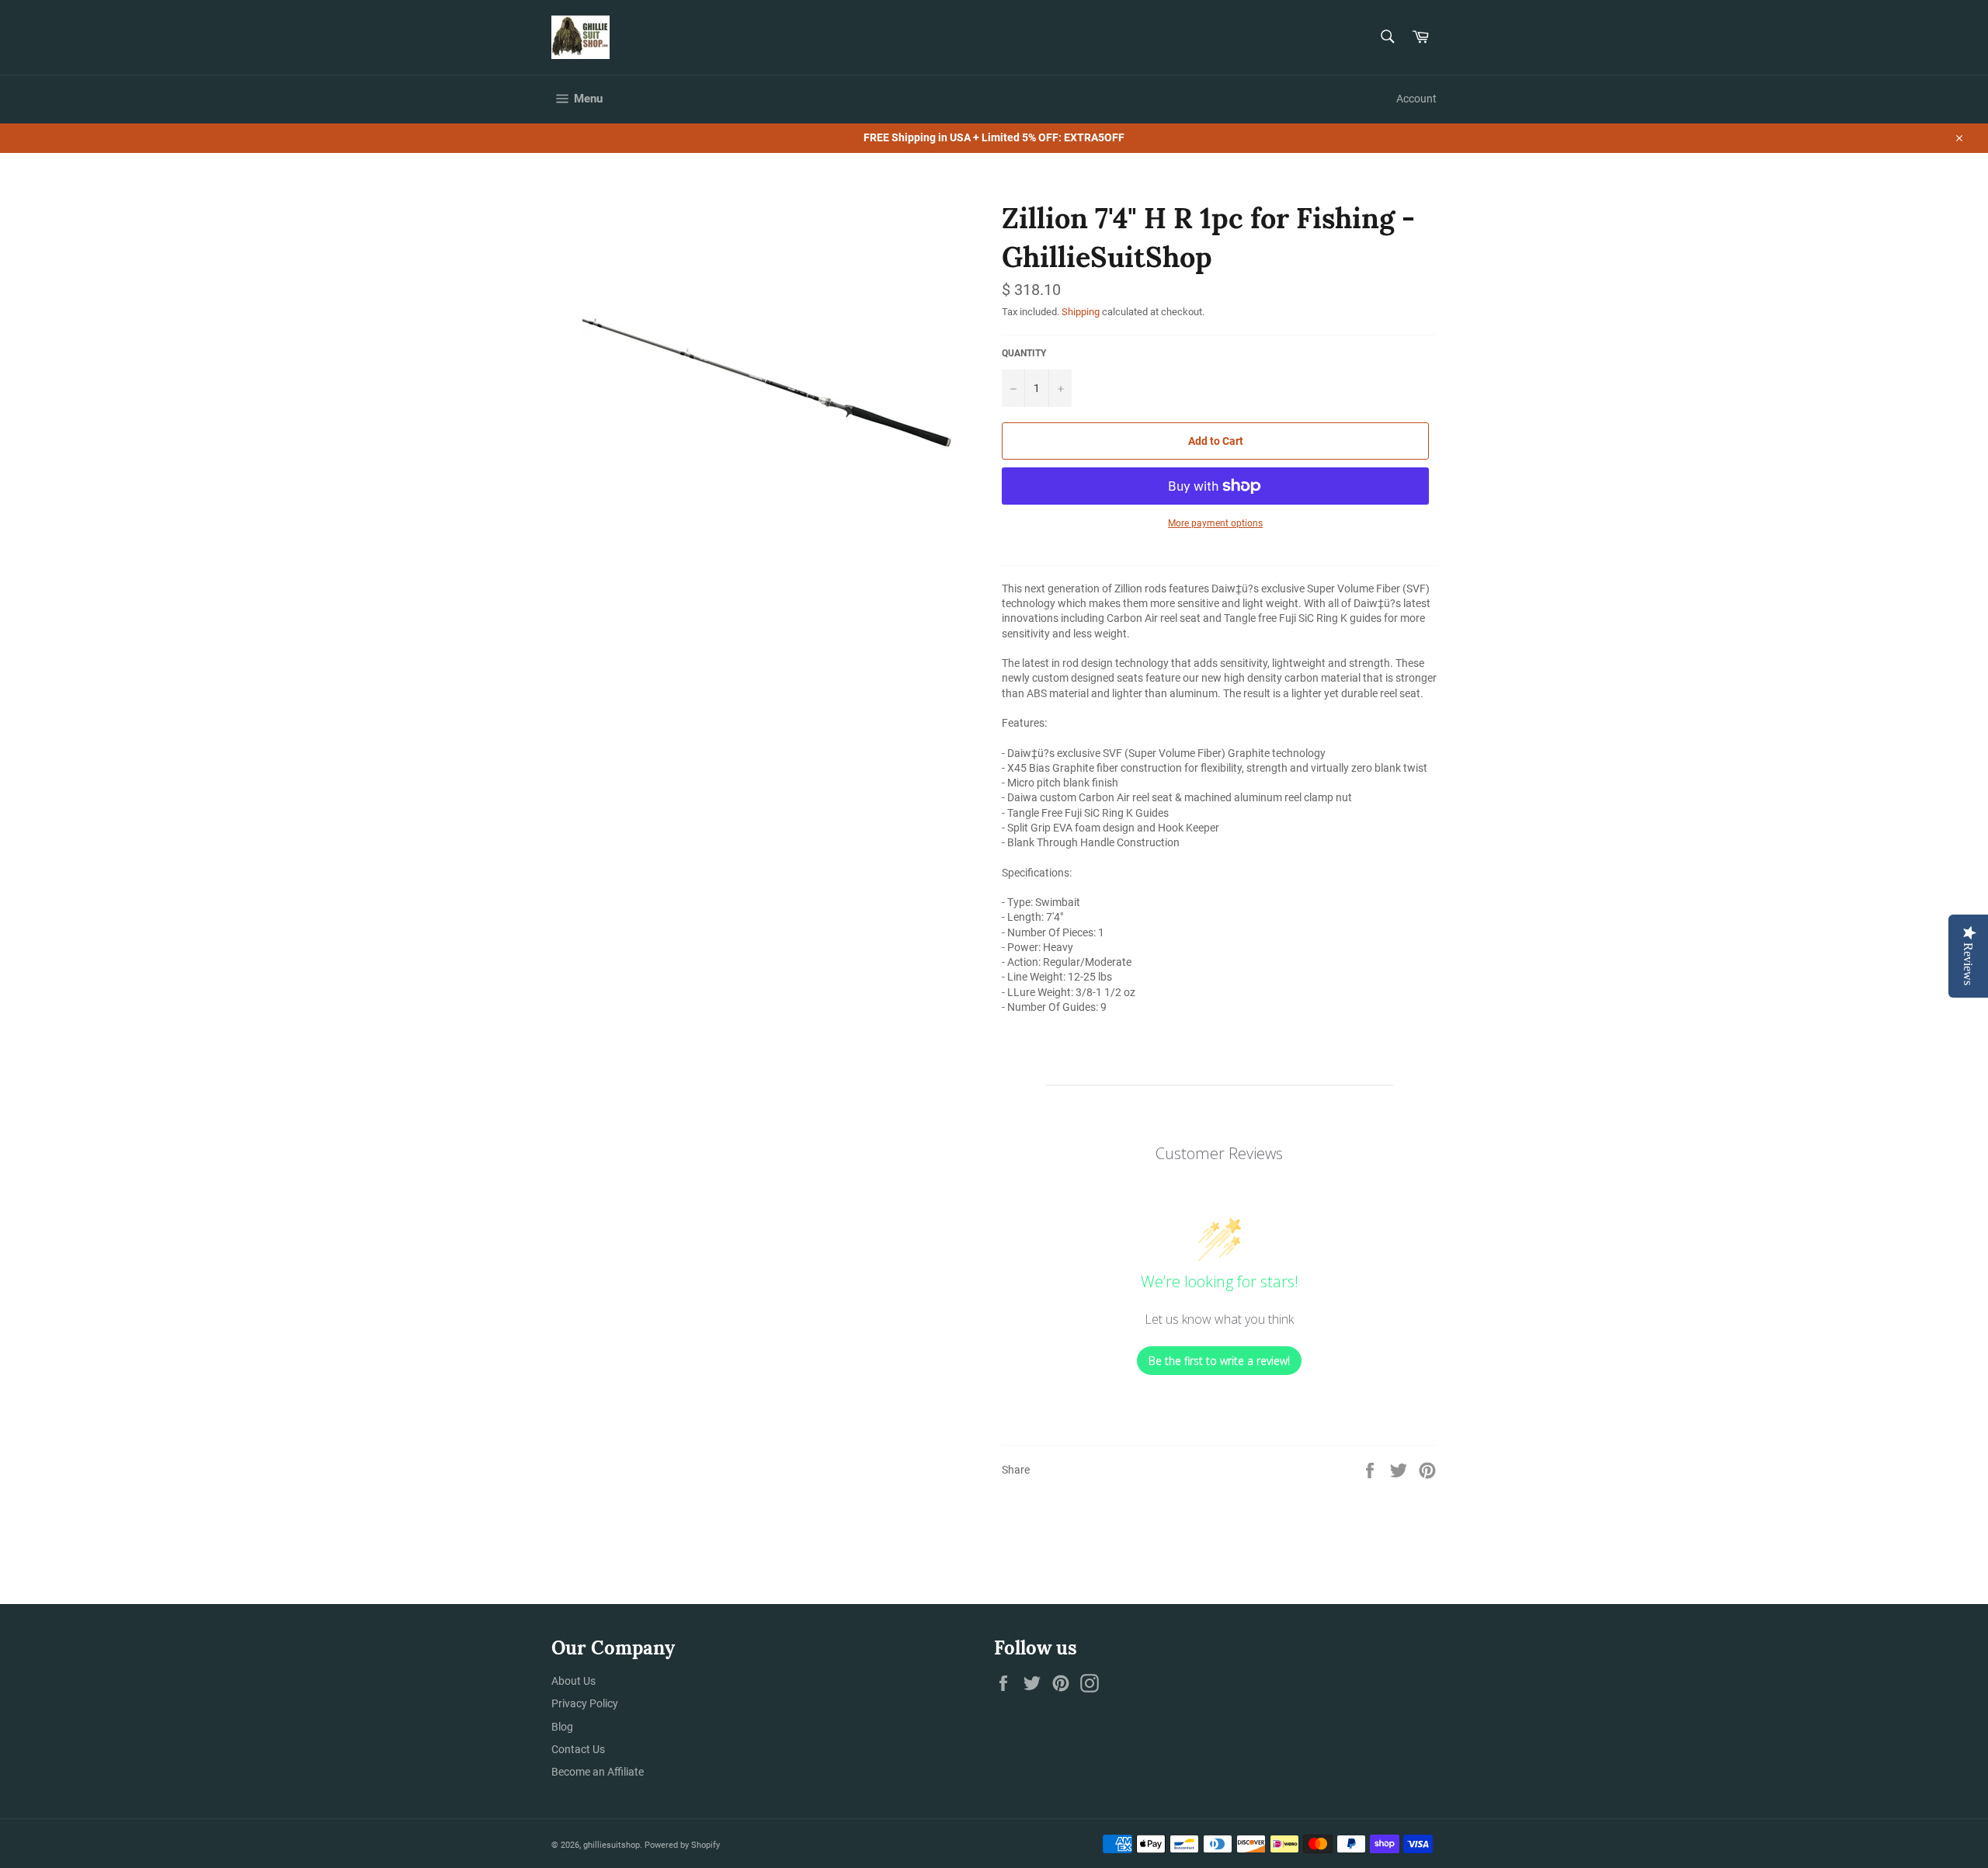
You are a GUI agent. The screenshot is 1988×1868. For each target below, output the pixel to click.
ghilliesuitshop (612, 1845)
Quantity (1024, 353)
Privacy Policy (585, 1703)
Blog (562, 1727)
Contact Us (578, 1749)
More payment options (1215, 523)
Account (1416, 99)
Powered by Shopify (682, 1845)
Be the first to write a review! (1219, 1361)
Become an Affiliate (598, 1772)
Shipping (1081, 312)
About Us (573, 1681)
